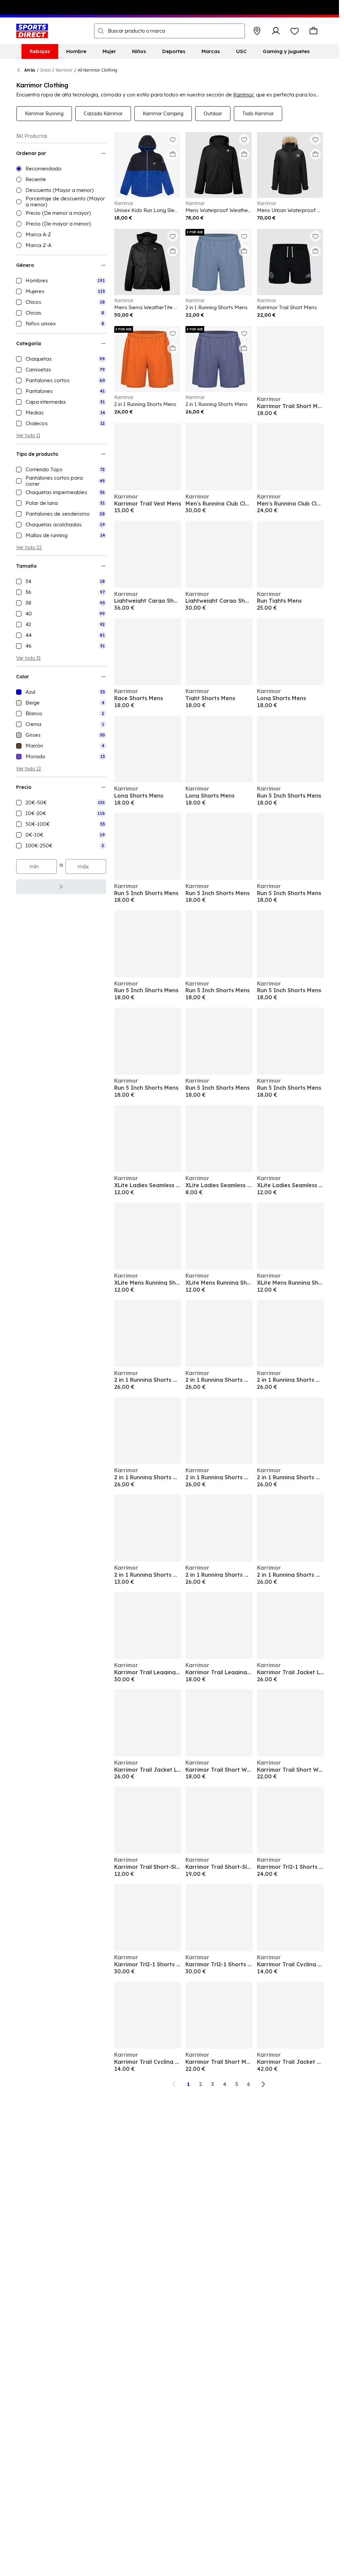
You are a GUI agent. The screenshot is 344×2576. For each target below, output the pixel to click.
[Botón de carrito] (313, 31)
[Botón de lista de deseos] (295, 31)
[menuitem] (40, 51)
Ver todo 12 (29, 769)
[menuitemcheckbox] (61, 281)
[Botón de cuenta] (276, 31)
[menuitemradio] (61, 169)
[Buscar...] (101, 31)
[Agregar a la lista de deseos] (173, 139)
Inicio (46, 70)
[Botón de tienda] (257, 31)
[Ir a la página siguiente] (263, 2084)
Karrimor (64, 70)
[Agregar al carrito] (173, 154)
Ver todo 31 (28, 658)
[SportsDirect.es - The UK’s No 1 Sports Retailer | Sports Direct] (32, 31)
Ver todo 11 (28, 436)
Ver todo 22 (29, 548)
